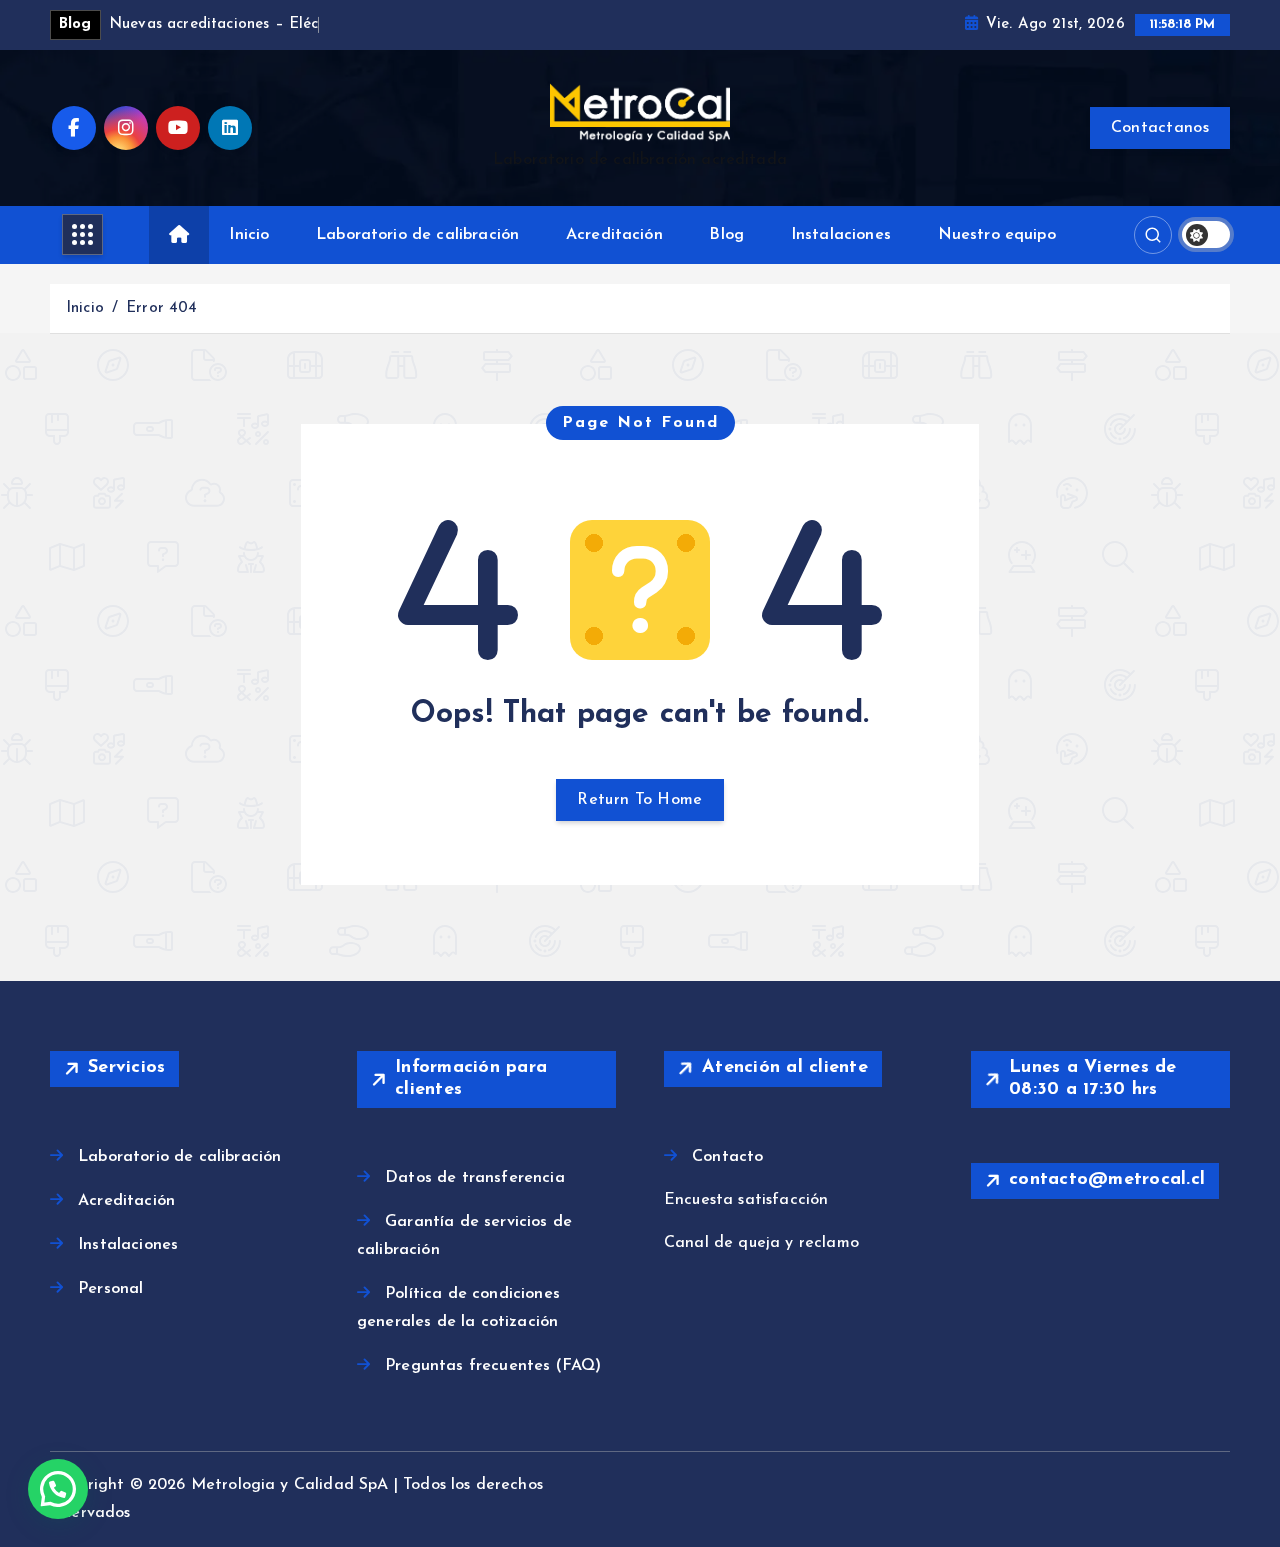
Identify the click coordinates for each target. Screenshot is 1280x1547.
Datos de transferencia (475, 1178)
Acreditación (614, 235)
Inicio (249, 235)
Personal (110, 1289)
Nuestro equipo (997, 235)
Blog (726, 235)
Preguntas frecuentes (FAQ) (493, 1366)
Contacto (727, 1157)
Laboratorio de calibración (417, 235)
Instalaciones (841, 235)
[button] (58, 1489)
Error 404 (161, 308)
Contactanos (1160, 128)
